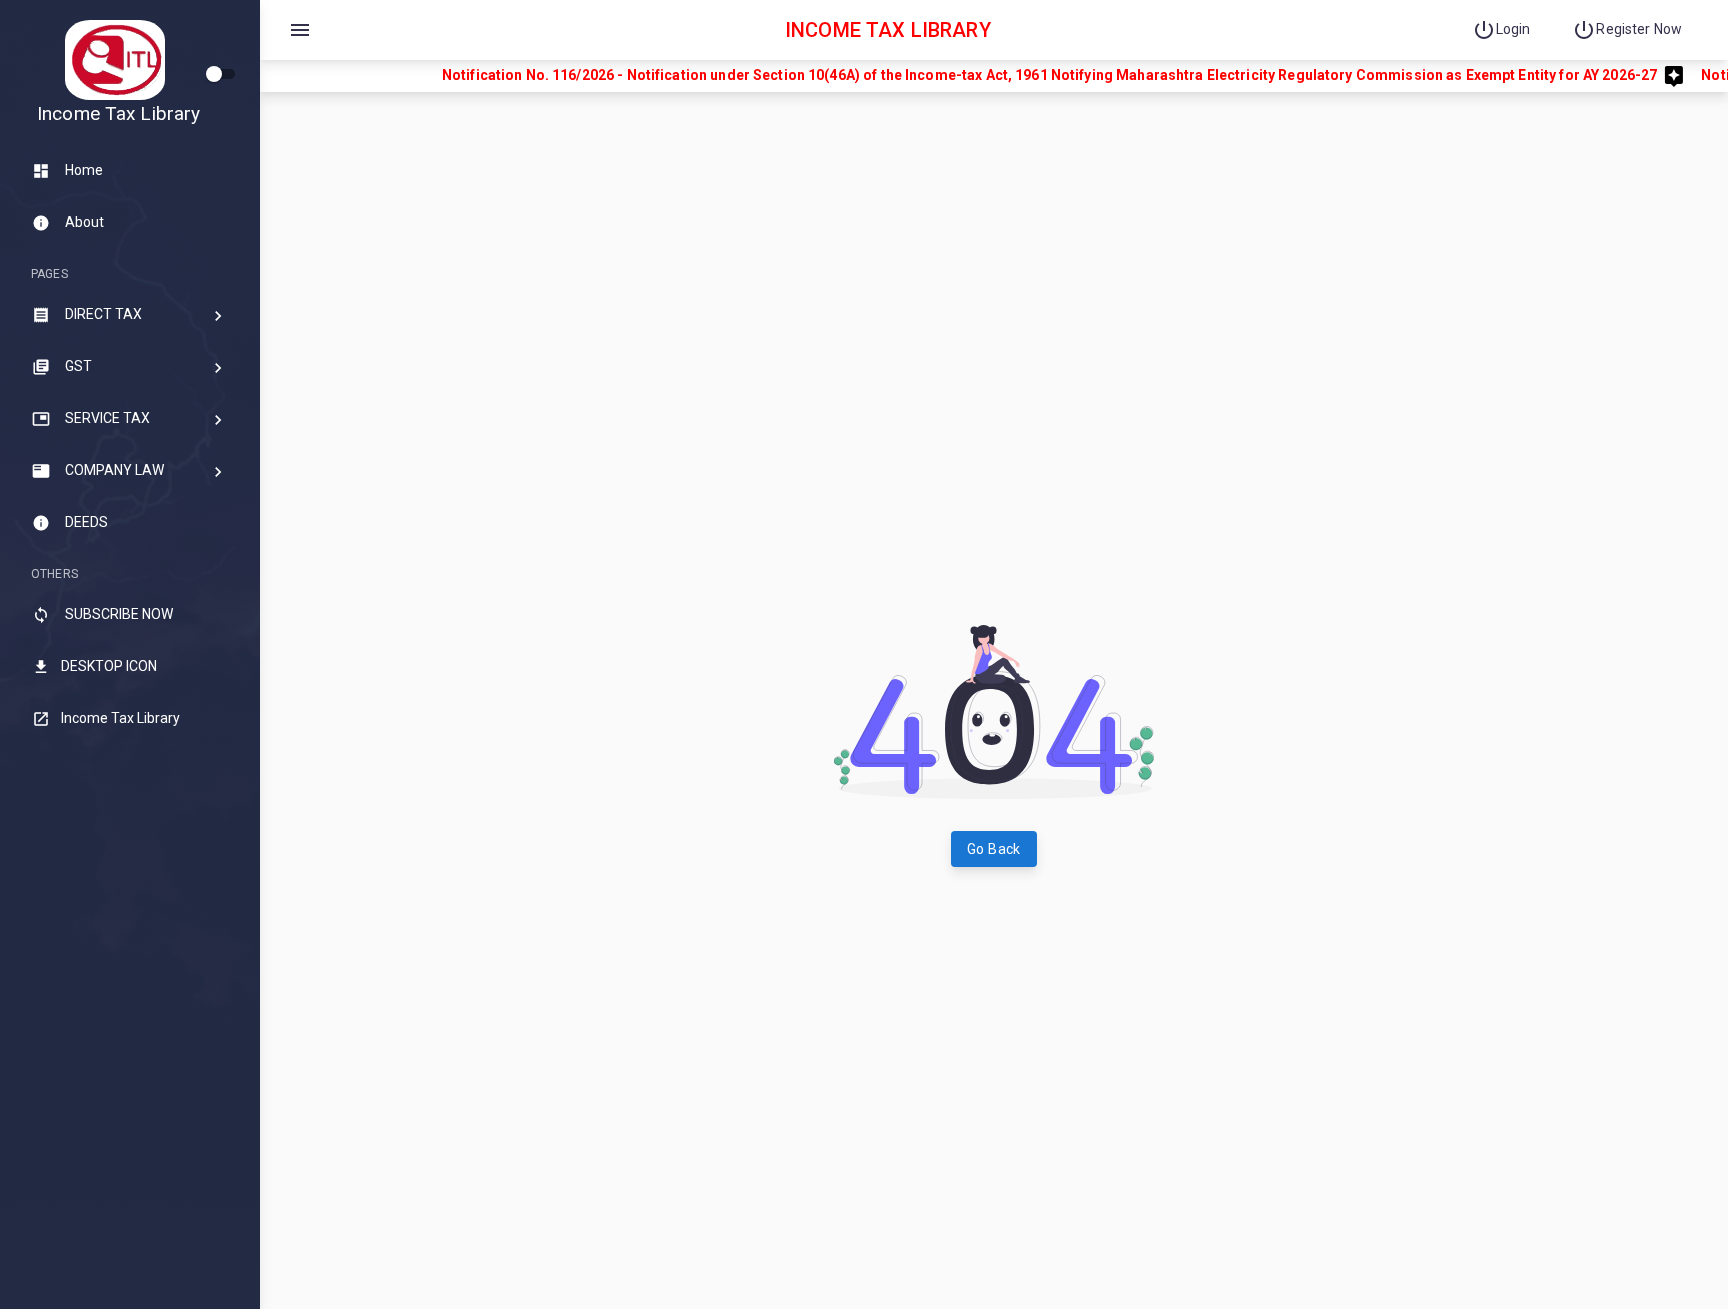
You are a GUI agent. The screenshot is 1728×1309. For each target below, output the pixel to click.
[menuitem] (1506, 30)
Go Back (994, 849)
